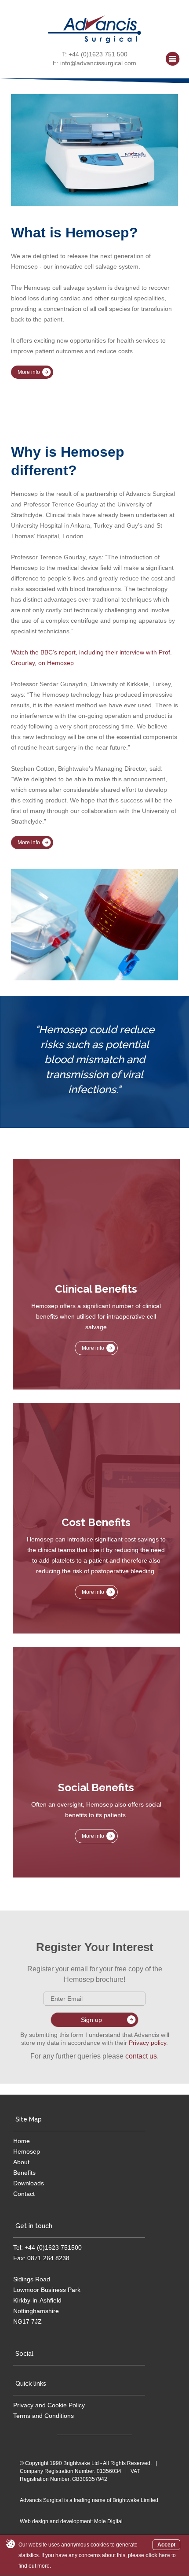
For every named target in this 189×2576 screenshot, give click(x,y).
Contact (24, 2194)
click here (158, 2555)
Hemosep (27, 2151)
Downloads (29, 2183)
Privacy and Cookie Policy (49, 2405)
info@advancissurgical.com (98, 63)
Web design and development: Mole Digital (71, 2521)
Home (22, 2141)
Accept (166, 2545)
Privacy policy (147, 2043)
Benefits (24, 2173)
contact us (141, 2056)
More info (29, 372)
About (21, 2162)
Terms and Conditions (44, 2416)
